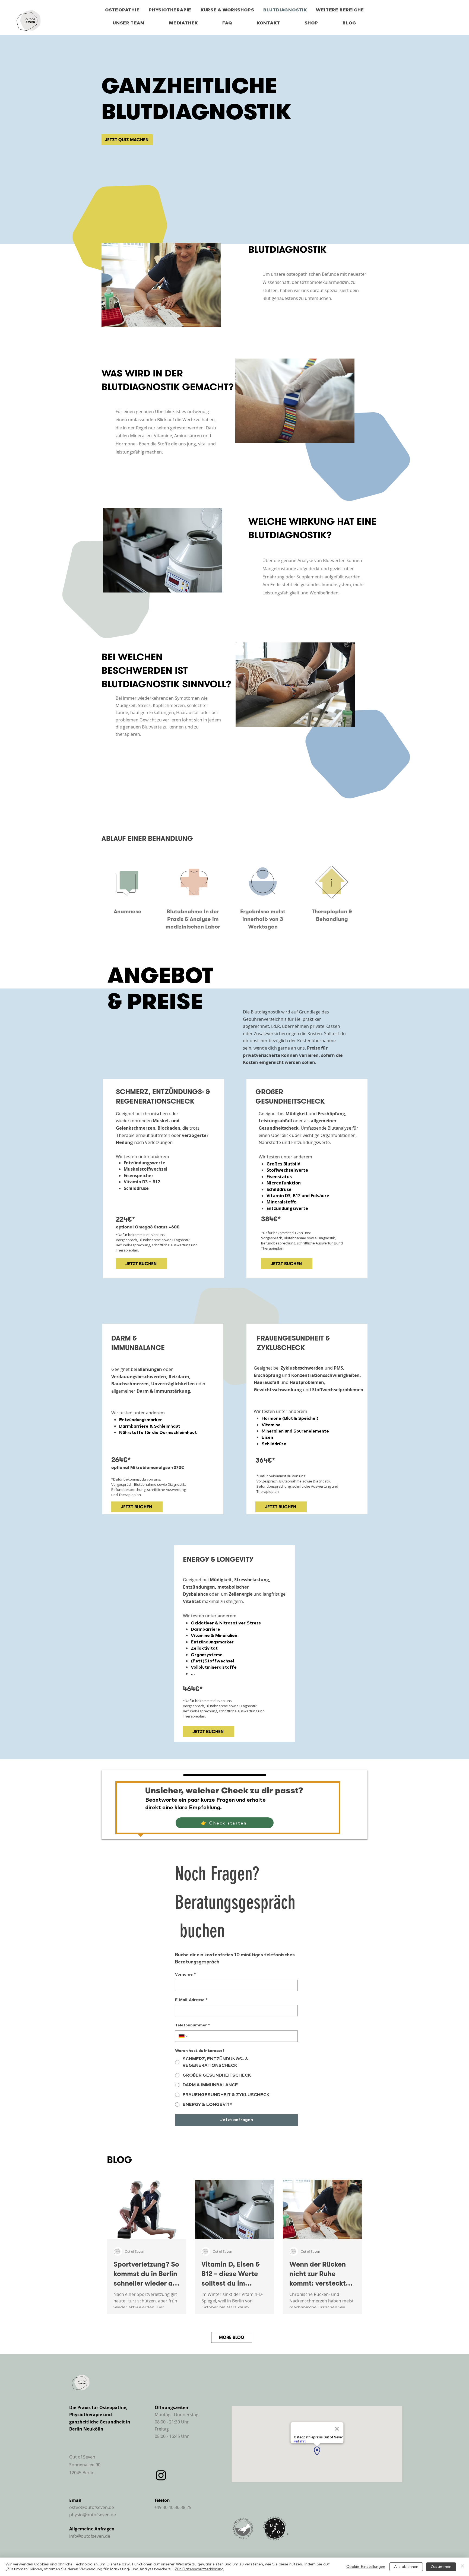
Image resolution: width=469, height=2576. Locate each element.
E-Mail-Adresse (191, 2000)
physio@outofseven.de (93, 2515)
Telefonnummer (193, 2025)
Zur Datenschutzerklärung (199, 2569)
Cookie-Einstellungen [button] (366, 2567)
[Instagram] (161, 2475)
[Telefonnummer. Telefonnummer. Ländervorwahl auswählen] (184, 2036)
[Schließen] (462, 2567)
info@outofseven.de (90, 2536)
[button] (340, 10)
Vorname (186, 1975)
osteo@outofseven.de (92, 2507)
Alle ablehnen (406, 2567)
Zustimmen (441, 2567)
